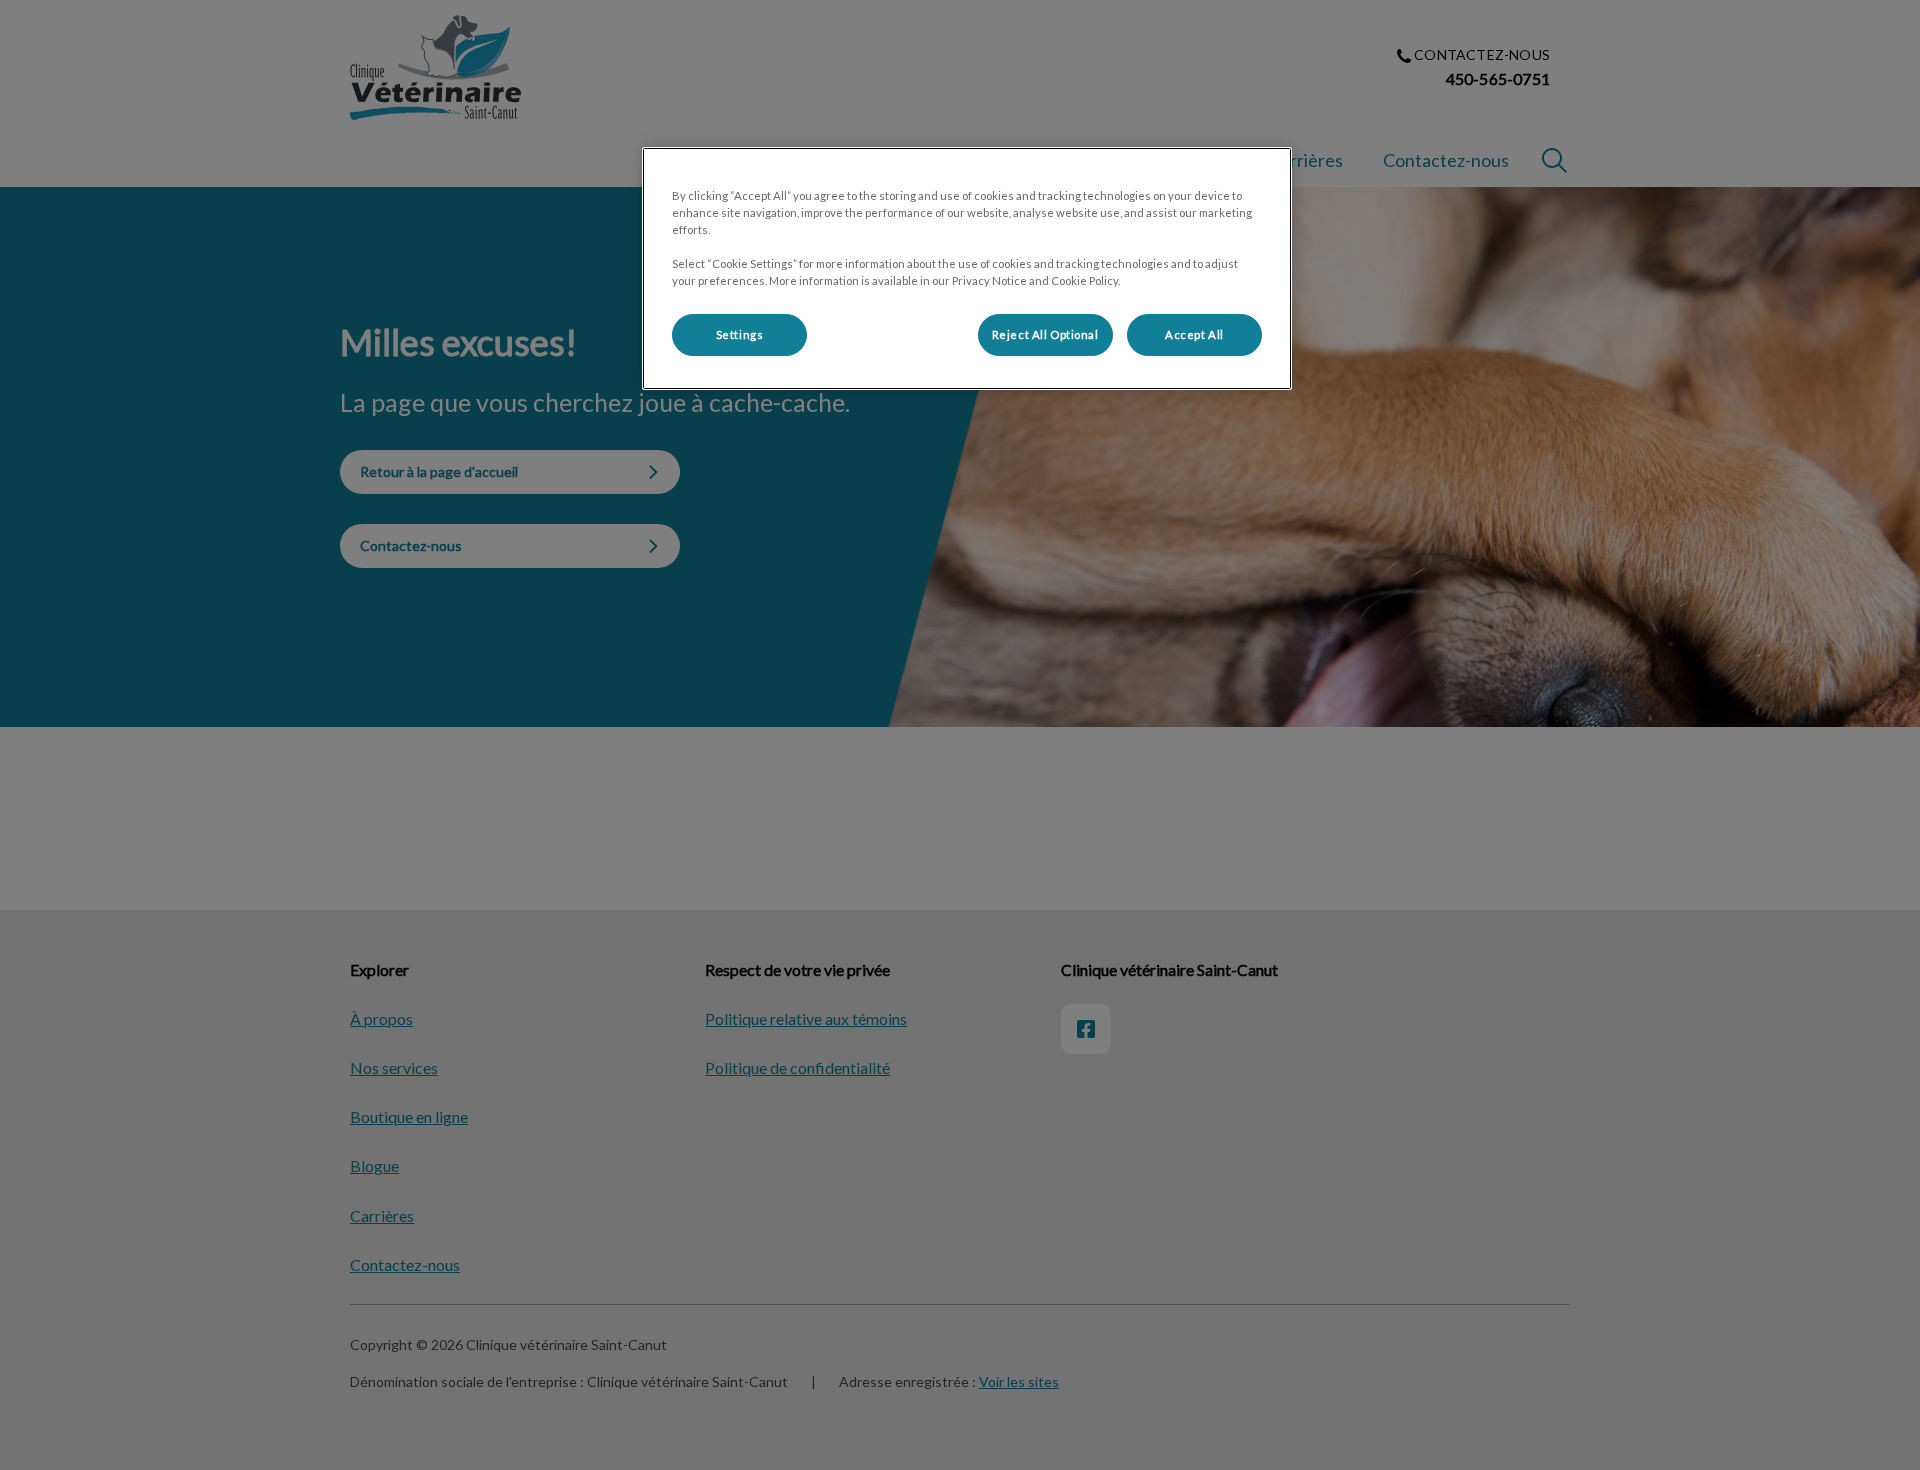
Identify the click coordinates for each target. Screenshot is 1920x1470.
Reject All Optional (1045, 334)
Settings (740, 334)
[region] (967, 268)
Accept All (1194, 334)
